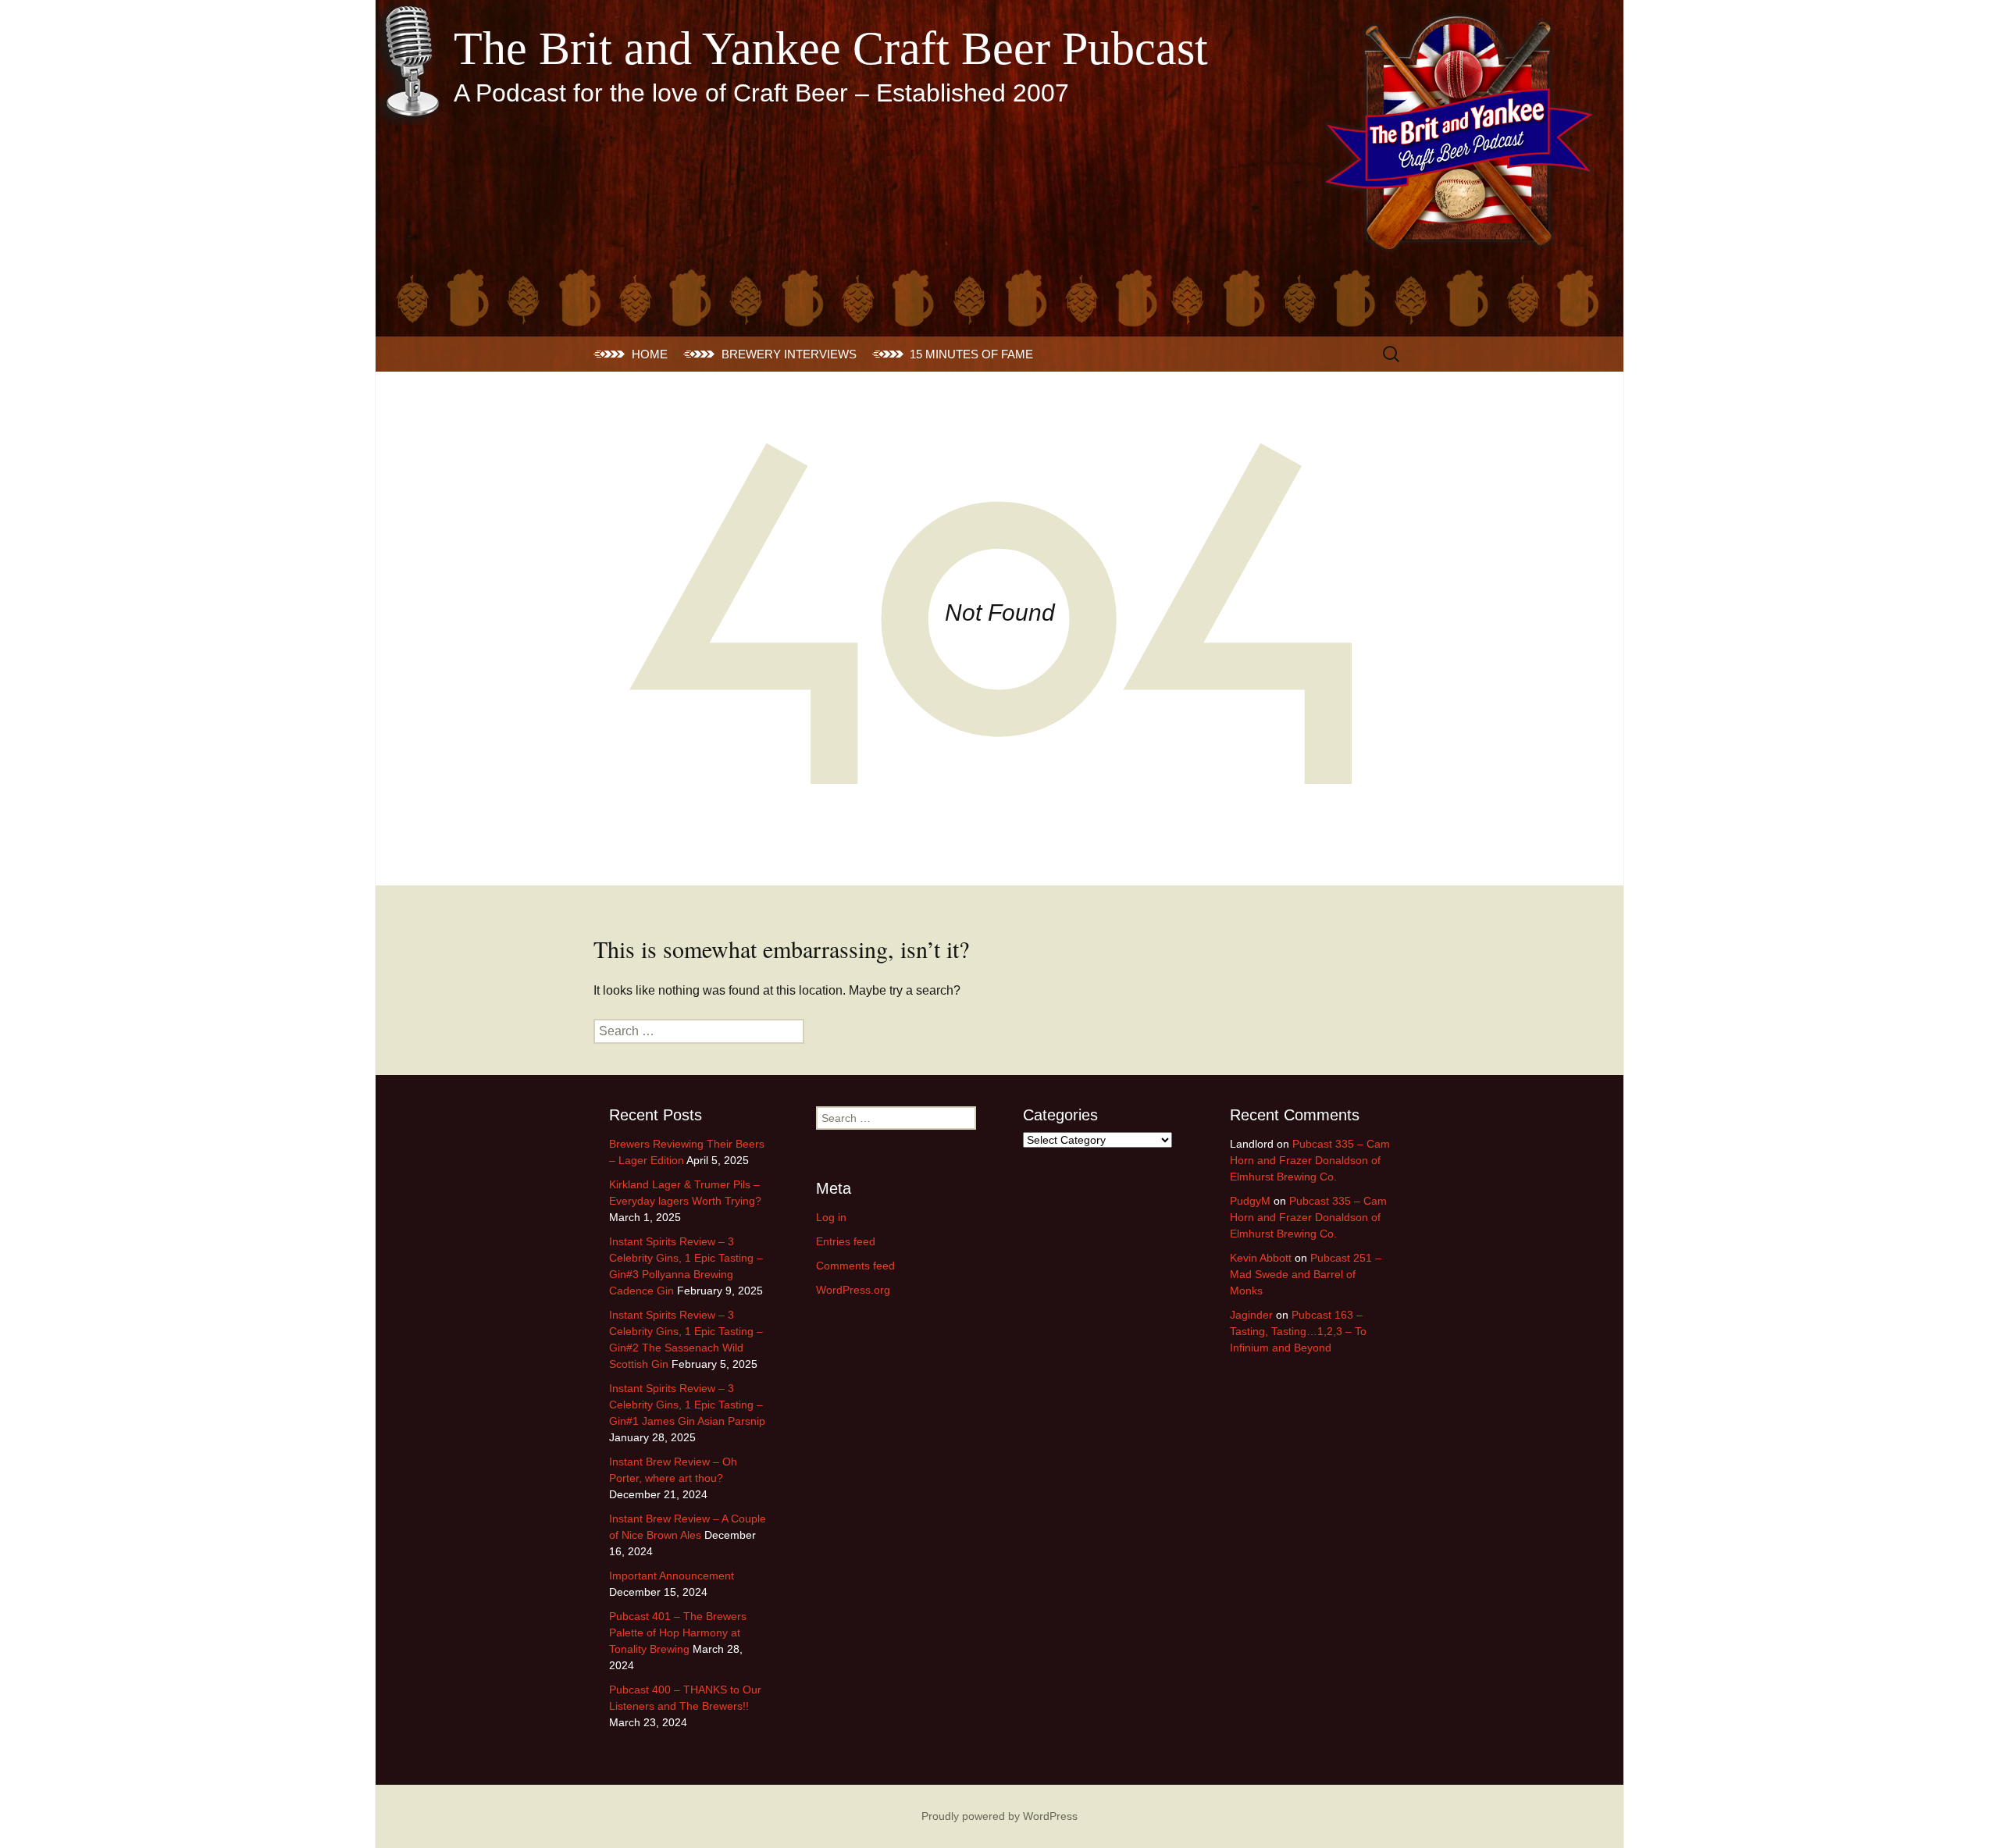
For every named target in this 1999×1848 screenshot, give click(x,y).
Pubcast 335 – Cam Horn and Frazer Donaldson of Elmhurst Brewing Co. (1310, 1160)
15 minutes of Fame (971, 354)
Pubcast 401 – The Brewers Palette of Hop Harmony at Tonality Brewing (678, 1633)
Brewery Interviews (789, 354)
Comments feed (855, 1266)
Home (650, 354)
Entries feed (846, 1241)
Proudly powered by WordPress (999, 1816)
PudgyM (1250, 1201)
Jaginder (1251, 1315)
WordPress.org (853, 1290)
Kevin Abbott (1261, 1258)
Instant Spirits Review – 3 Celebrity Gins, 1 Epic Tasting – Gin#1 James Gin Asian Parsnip (687, 1405)
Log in (831, 1217)
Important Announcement (672, 1576)
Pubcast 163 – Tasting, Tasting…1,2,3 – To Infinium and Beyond (1298, 1331)
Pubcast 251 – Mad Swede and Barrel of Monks (1306, 1274)
